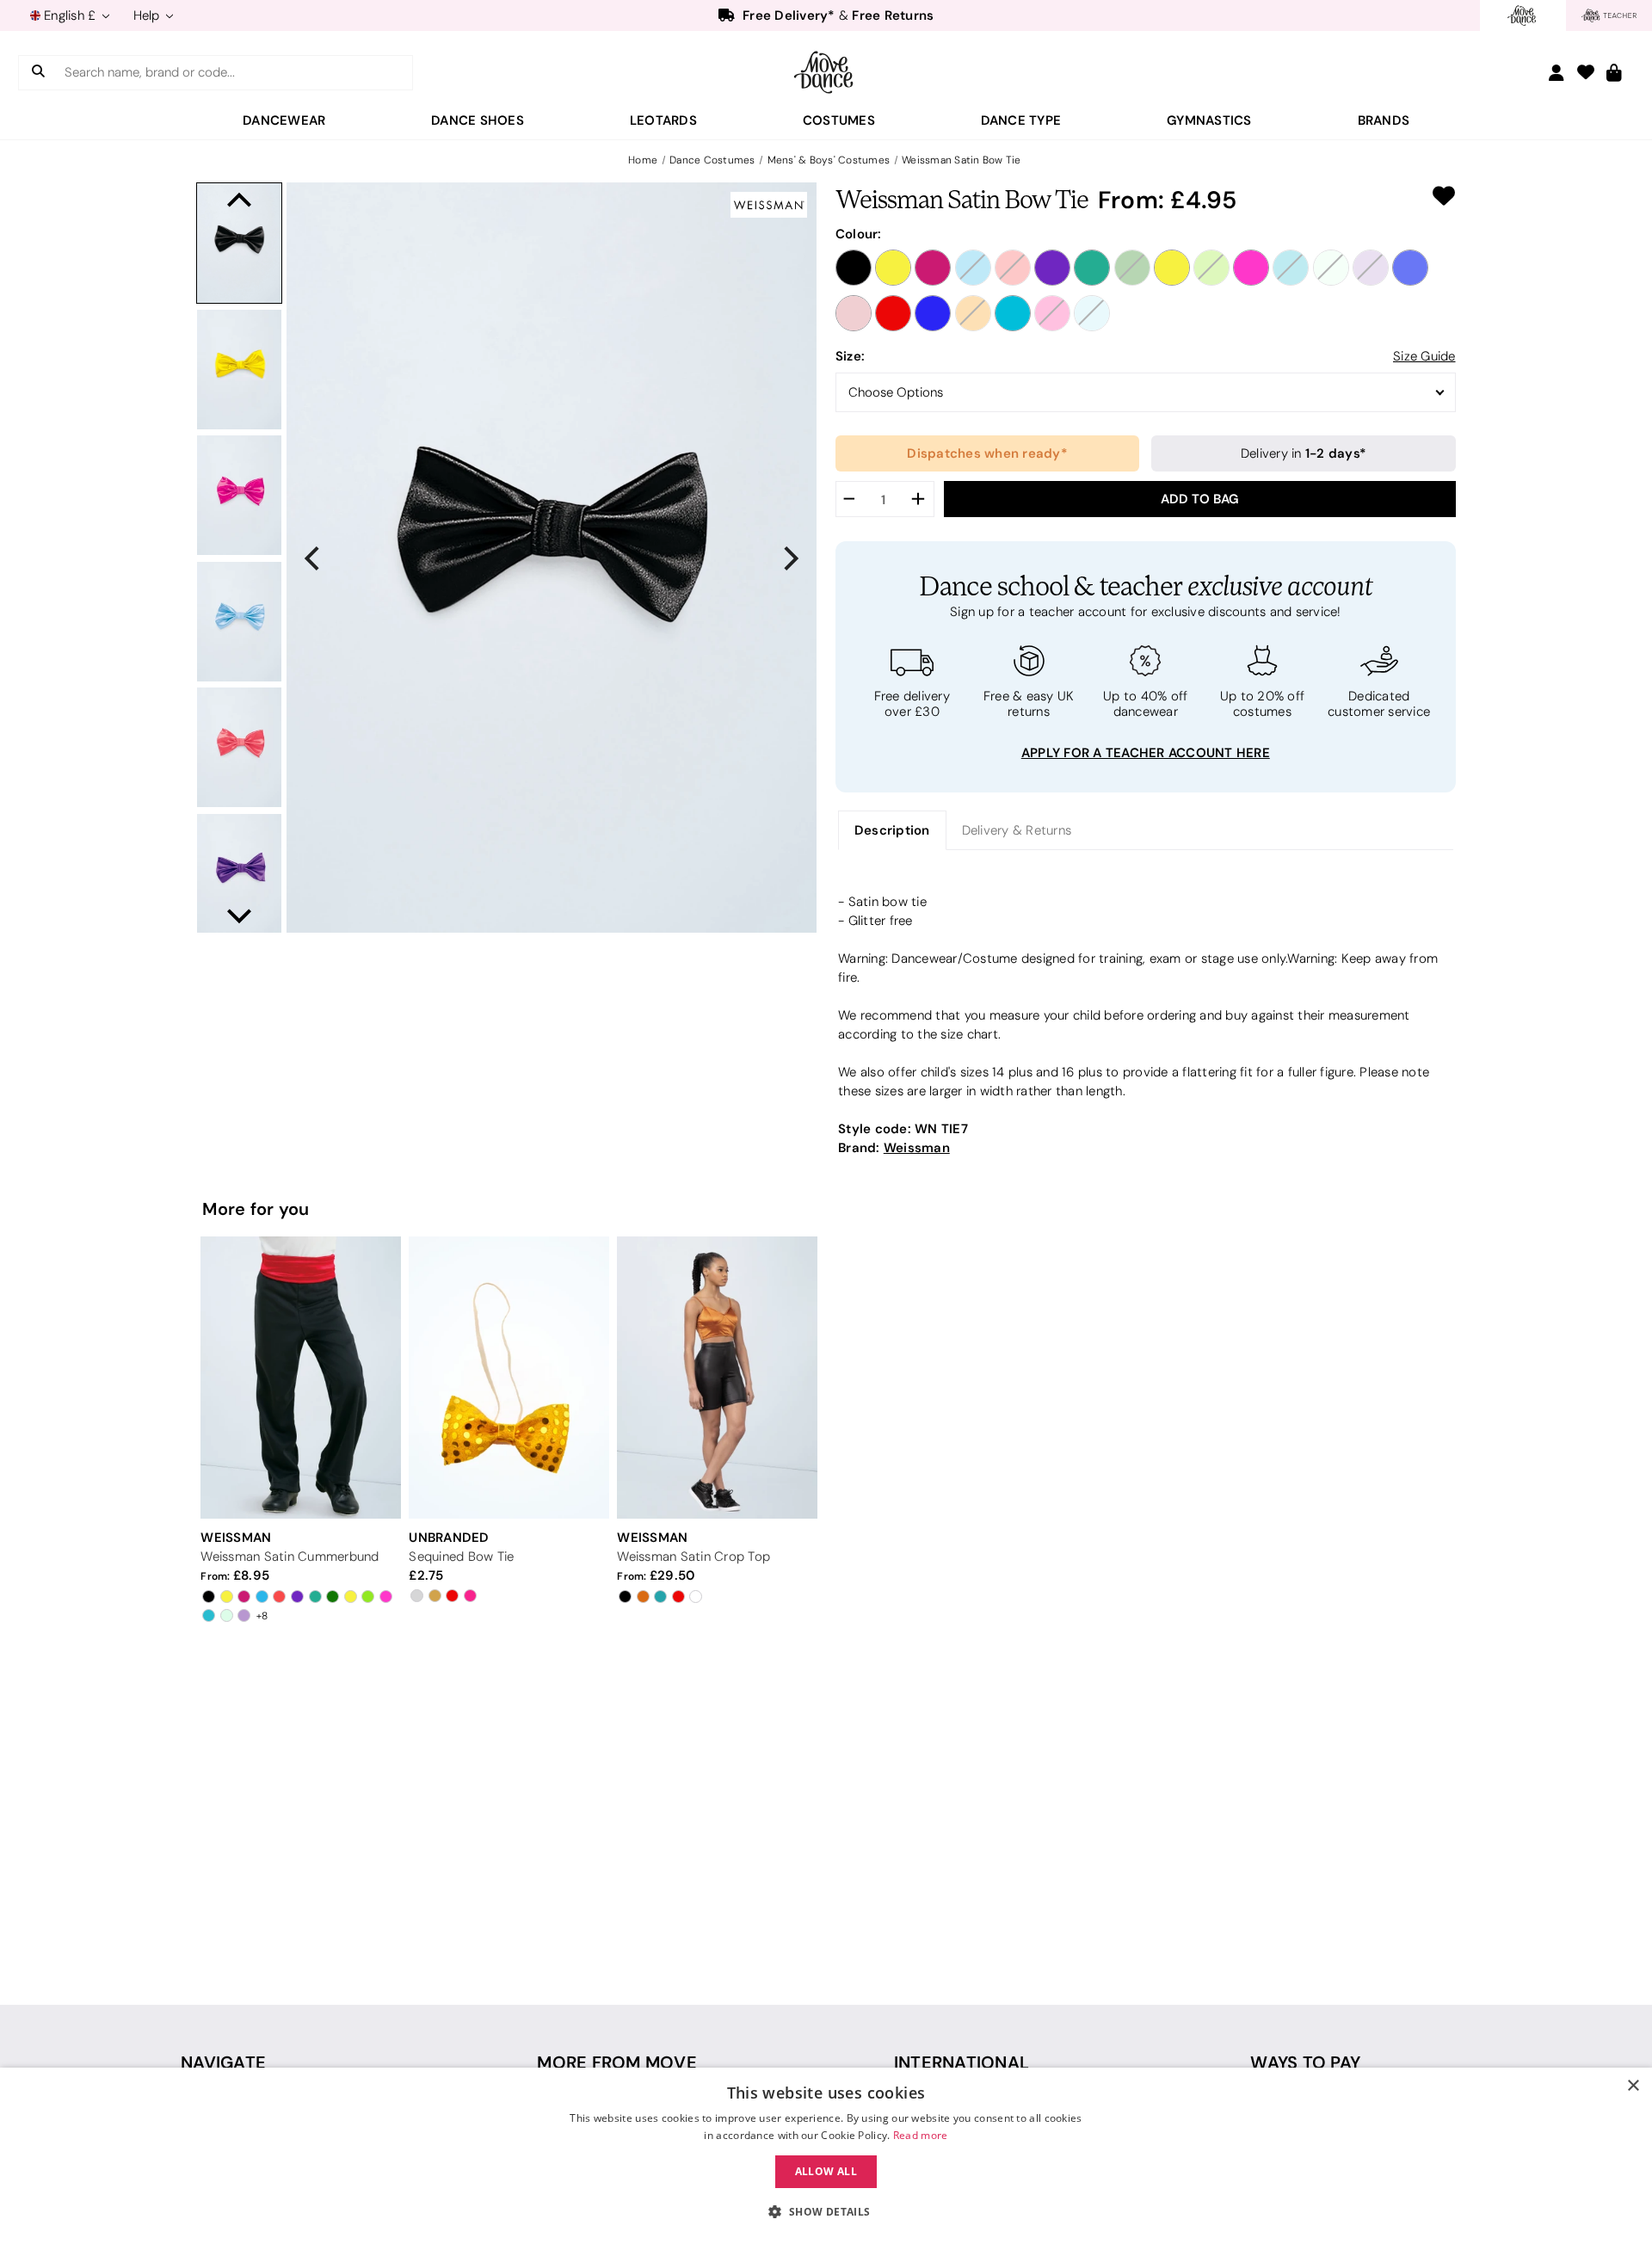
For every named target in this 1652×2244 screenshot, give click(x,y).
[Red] (893, 313)
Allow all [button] (826, 2171)
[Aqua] (1291, 268)
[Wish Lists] (1586, 74)
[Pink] (854, 313)
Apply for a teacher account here (1146, 752)
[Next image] (239, 916)
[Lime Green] (1211, 268)
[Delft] (1410, 268)
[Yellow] (893, 268)
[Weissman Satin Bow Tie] (239, 243)
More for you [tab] (256, 1209)
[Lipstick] (1251, 268)
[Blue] (973, 268)
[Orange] (973, 313)
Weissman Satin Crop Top (693, 1557)
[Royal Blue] (933, 313)
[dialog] (826, 2156)
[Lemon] (1172, 268)
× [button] (1633, 2086)
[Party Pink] (1052, 313)
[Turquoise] (1013, 313)
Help (148, 15)
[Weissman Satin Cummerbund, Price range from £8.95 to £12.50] (300, 1377)
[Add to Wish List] (1444, 196)
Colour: (859, 234)
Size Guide (1424, 356)
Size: (850, 356)
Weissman (917, 1147)
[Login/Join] (1556, 73)
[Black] (854, 268)
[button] (826, 2212)
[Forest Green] (1092, 268)
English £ (70, 15)
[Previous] (314, 558)
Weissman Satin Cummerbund (290, 1557)
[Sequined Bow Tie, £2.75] (509, 1377)
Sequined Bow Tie (461, 1557)
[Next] (789, 558)
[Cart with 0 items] (1614, 74)
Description (892, 830)
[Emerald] (1132, 268)
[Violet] (1371, 268)
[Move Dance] (826, 72)
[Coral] (1013, 268)
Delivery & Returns (1017, 830)
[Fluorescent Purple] (1052, 268)
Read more (921, 2135)
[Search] (38, 73)
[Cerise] (933, 268)
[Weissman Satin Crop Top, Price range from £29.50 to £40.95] (717, 1377)
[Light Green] (1331, 268)
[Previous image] (239, 200)
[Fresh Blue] (1092, 313)
